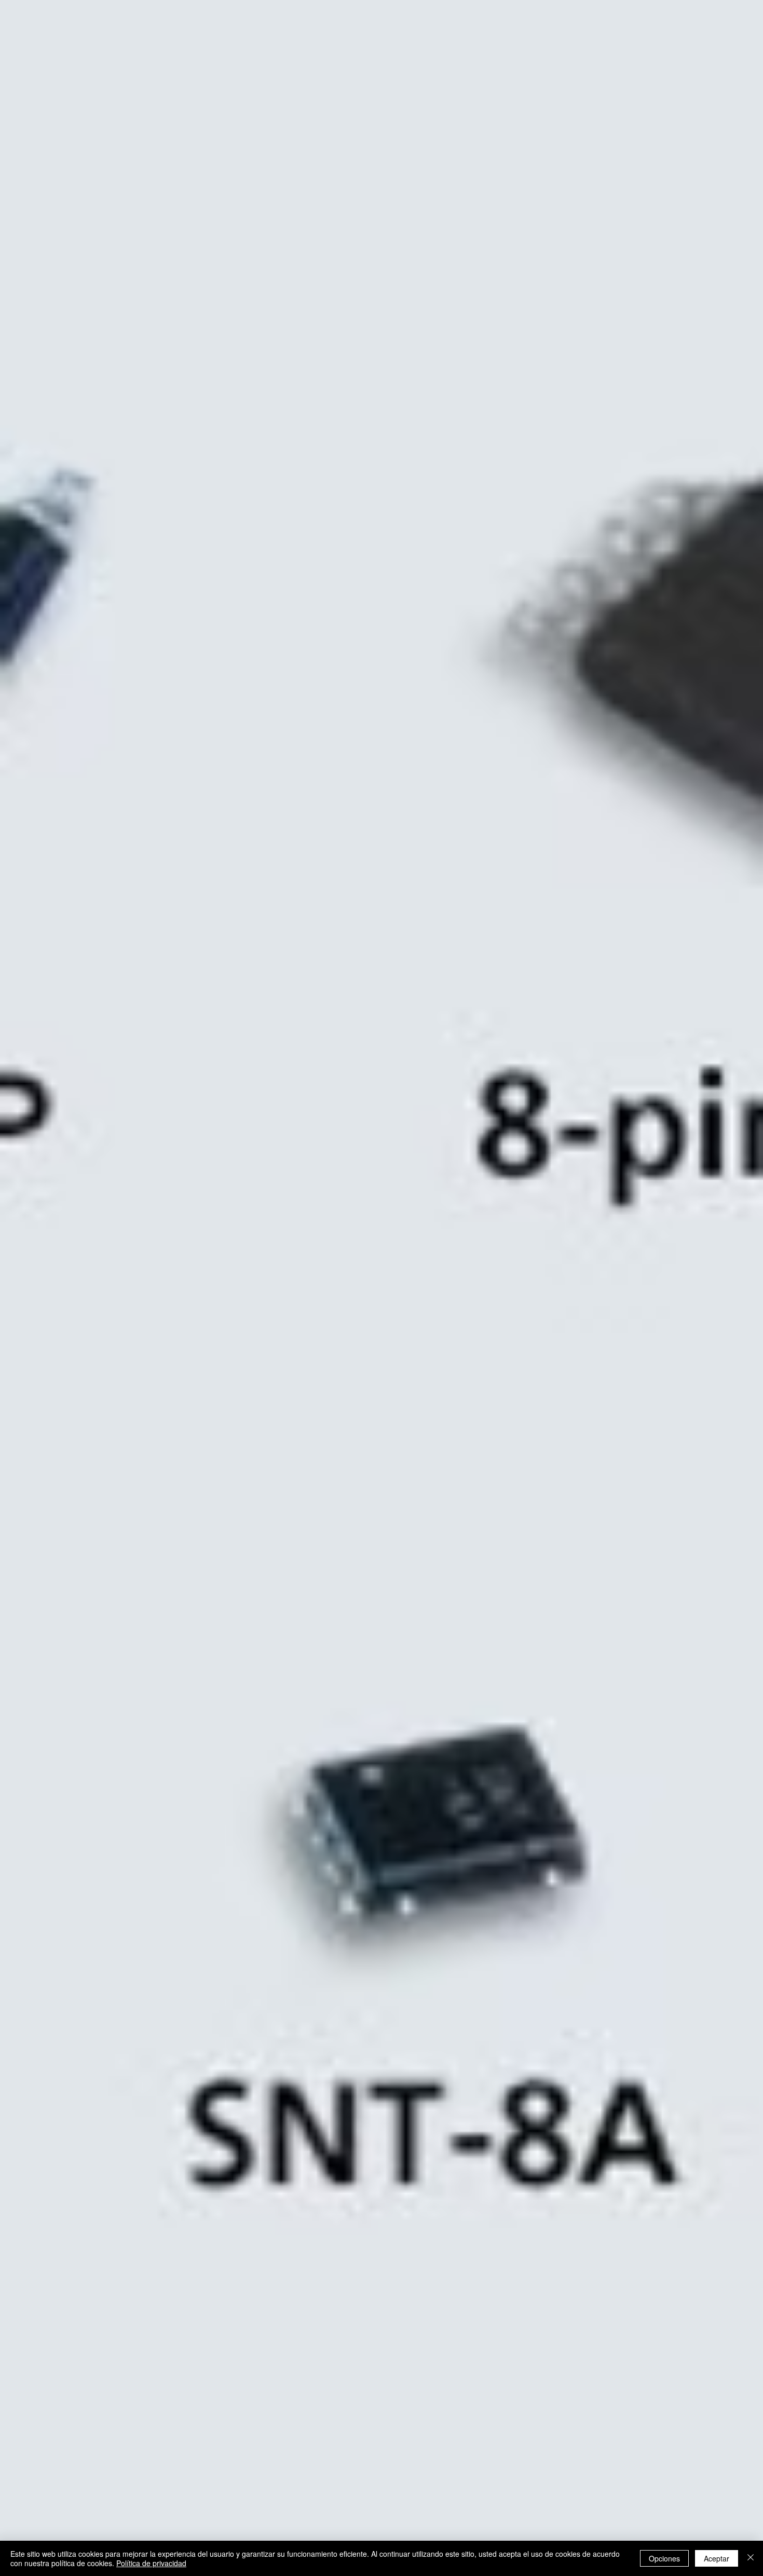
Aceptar (717, 2558)
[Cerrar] (751, 2558)
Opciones (664, 2558)
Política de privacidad (151, 2563)
